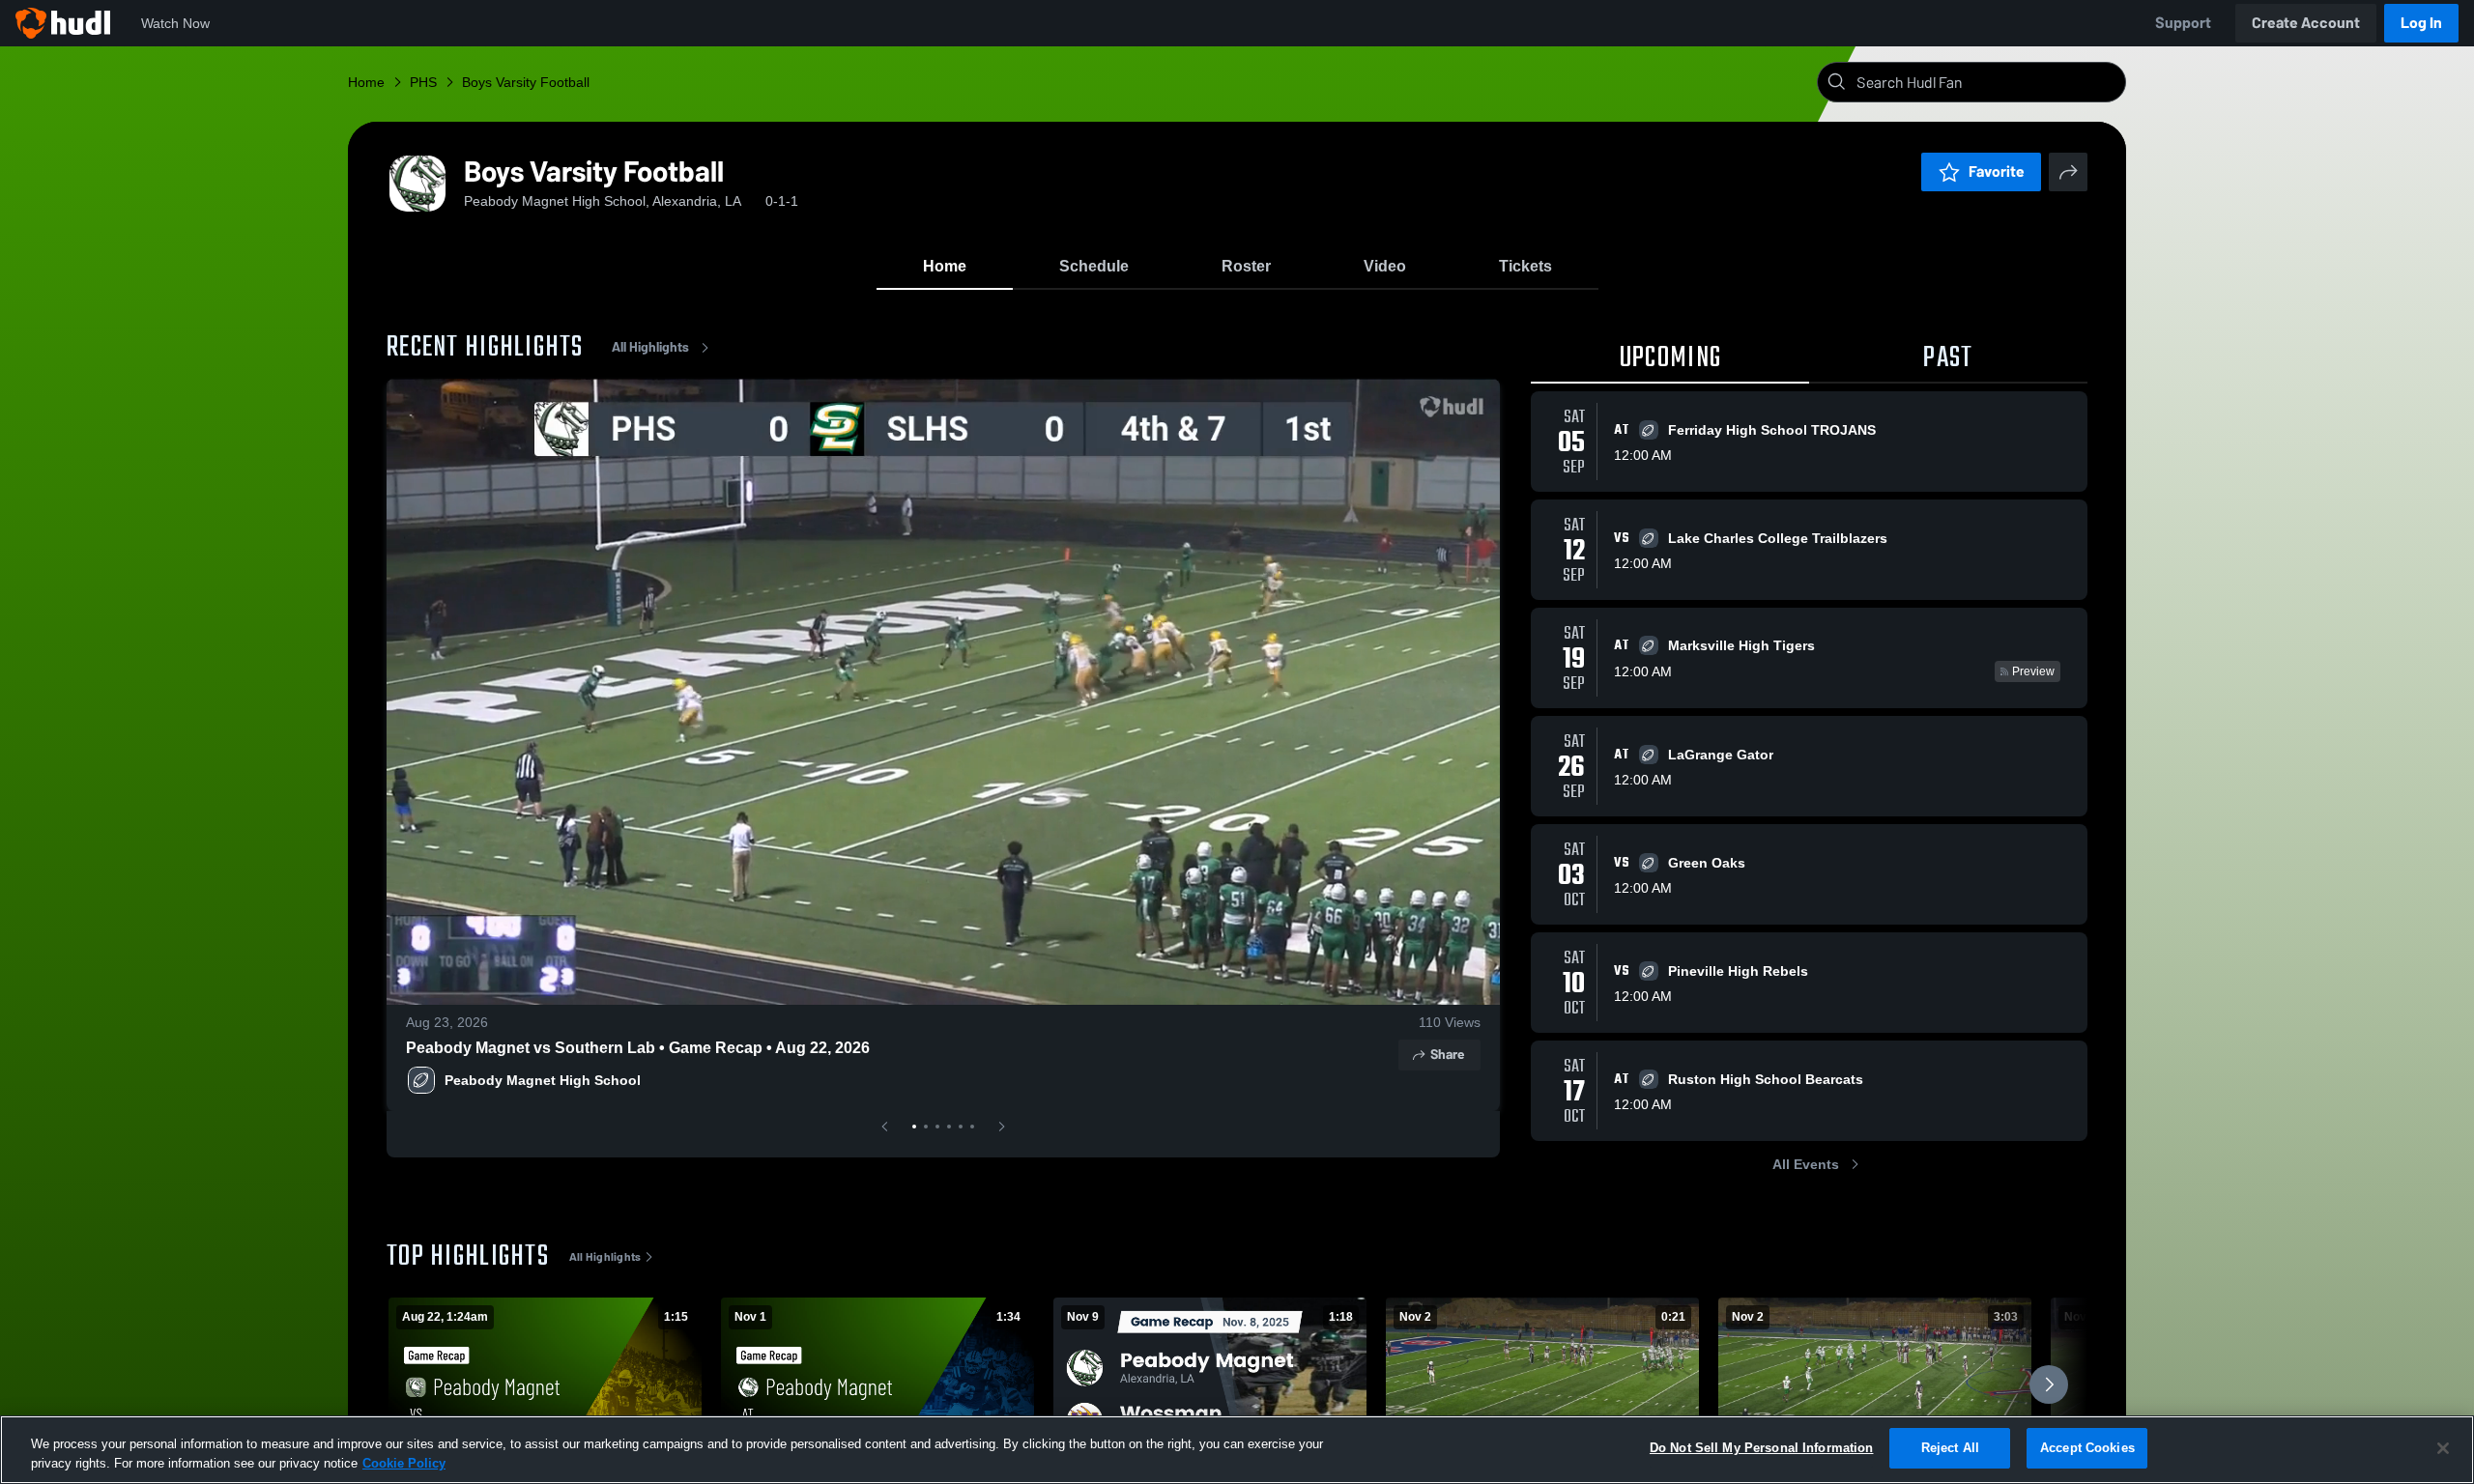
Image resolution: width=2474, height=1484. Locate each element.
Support (2183, 23)
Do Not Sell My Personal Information (1762, 1448)
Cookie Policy (404, 1463)
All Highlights (650, 347)
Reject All (1950, 1448)
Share (1447, 1055)
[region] (1237, 1450)
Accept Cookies (2087, 1448)
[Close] (2443, 1448)
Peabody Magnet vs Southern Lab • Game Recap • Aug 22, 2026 (638, 1048)
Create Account (2306, 23)
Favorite (1997, 171)
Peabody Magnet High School (543, 1080)
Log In (2421, 23)
